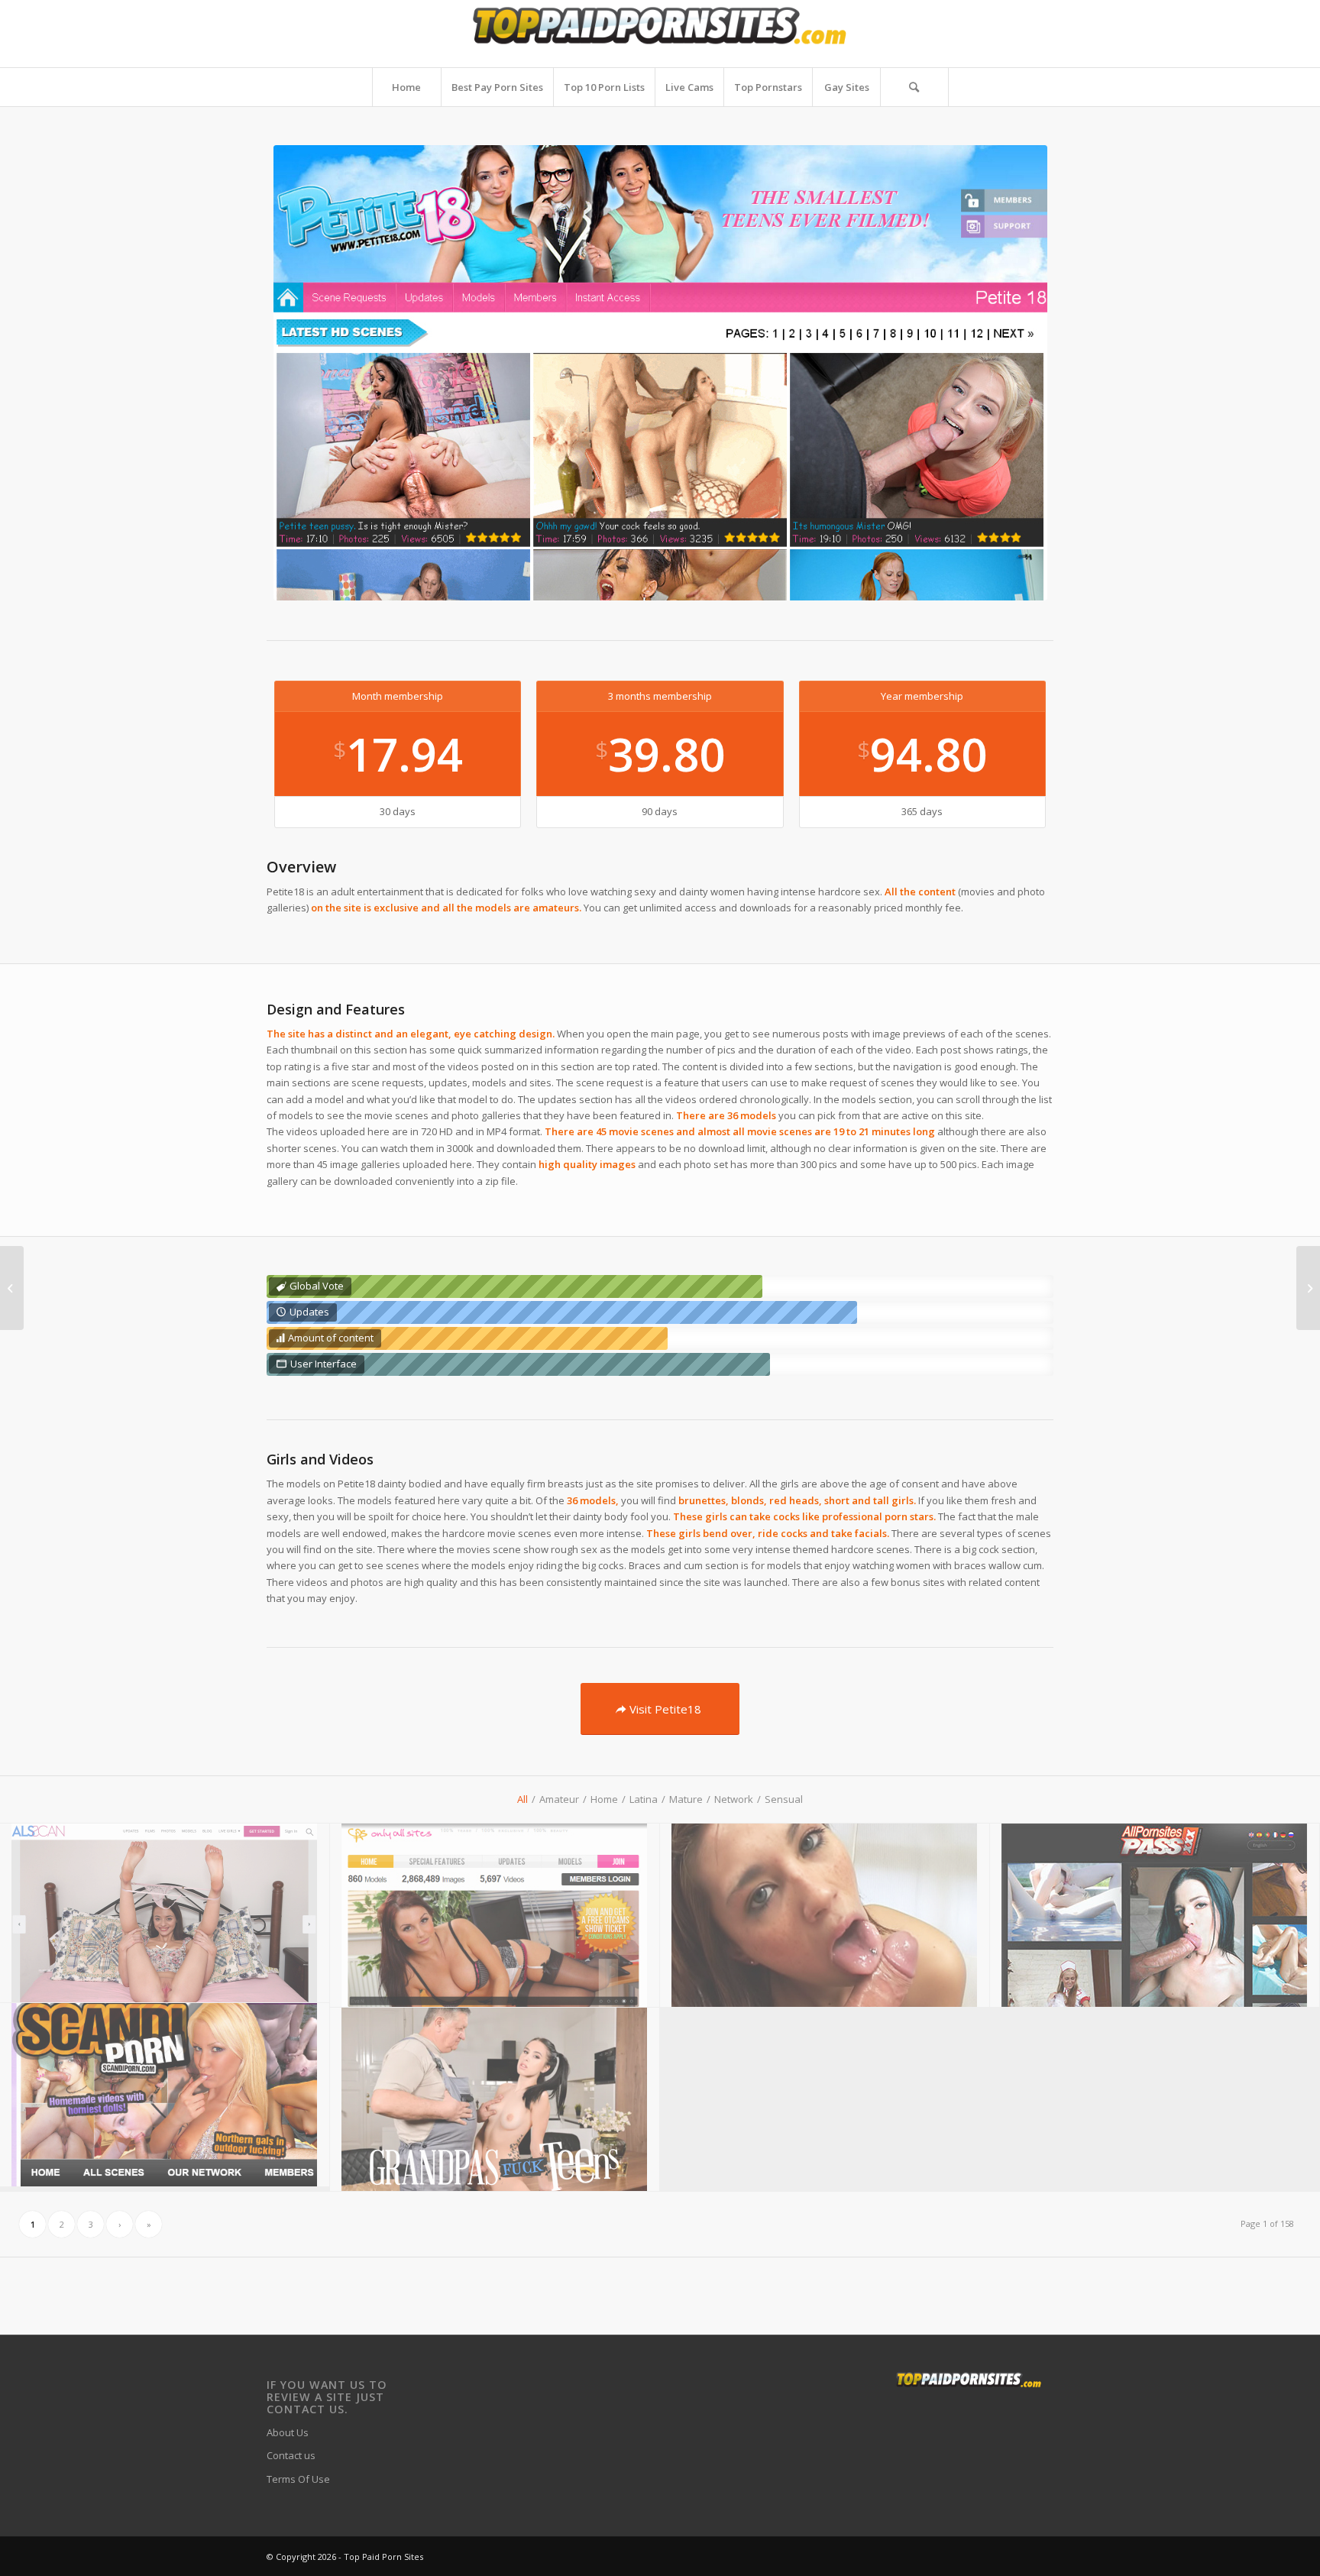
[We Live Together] (1308, 1288)
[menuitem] (406, 87)
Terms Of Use (298, 2479)
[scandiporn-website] (165, 2095)
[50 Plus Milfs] (12, 1288)
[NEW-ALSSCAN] (165, 1913)
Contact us (291, 2455)
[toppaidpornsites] (660, 34)
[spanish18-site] (825, 1916)
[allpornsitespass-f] (1155, 1916)
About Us (288, 2432)
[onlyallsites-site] (495, 1916)
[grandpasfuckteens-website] (495, 2100)
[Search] (914, 87)
